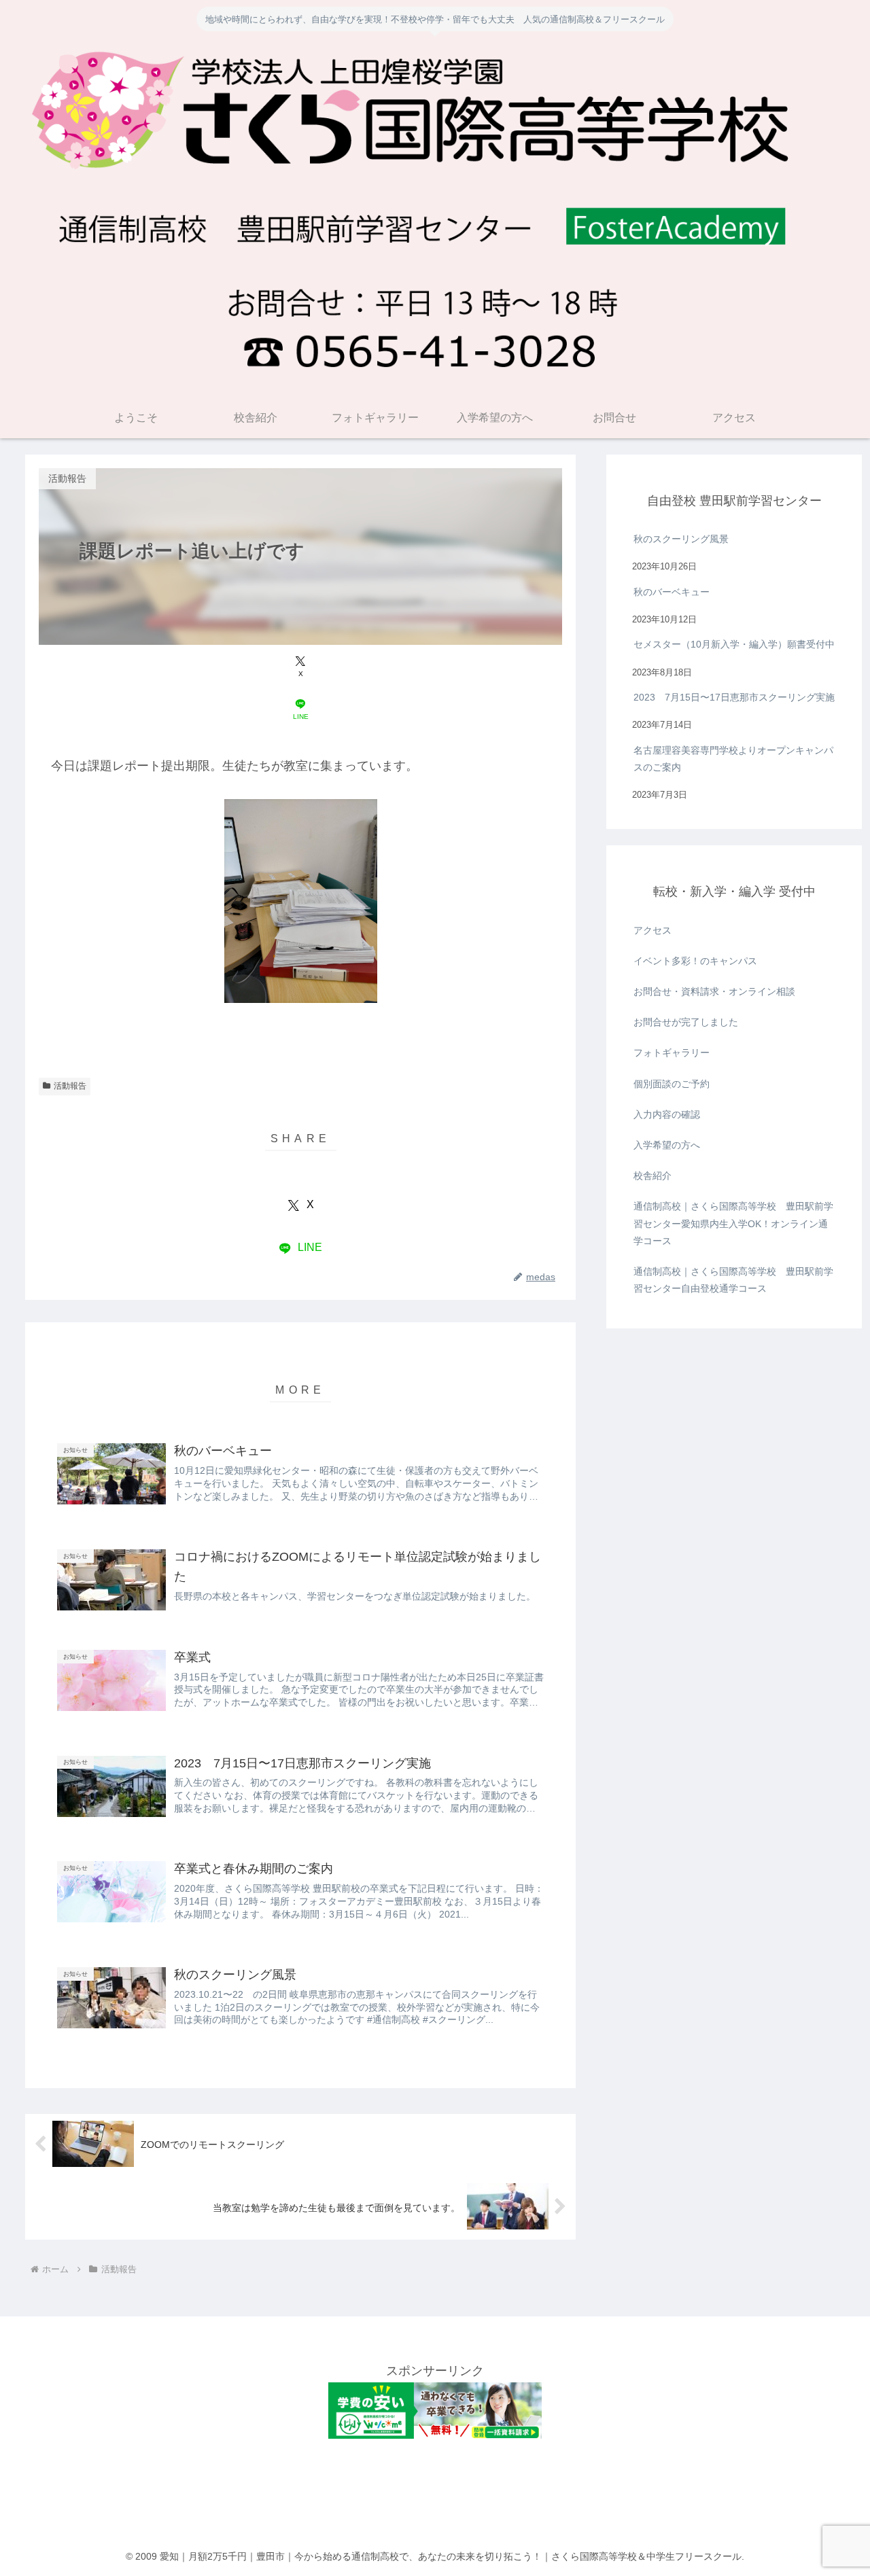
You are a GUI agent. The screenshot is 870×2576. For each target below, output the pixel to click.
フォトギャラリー (672, 1053)
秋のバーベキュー (672, 592)
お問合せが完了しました (686, 1022)
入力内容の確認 (667, 1114)
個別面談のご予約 (672, 1084)
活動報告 (70, 1086)
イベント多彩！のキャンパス (695, 961)
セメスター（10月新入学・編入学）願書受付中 (734, 644)
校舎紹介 (652, 1176)
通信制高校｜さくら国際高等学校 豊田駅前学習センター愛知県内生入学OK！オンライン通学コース (733, 1223)
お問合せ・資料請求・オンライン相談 (714, 991)
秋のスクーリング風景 (681, 539)
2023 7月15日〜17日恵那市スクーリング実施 (734, 697)
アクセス (652, 930)
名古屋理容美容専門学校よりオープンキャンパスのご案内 (733, 759)
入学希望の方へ (667, 1145)
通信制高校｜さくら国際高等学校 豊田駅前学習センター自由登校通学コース (733, 1280)
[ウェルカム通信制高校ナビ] (435, 2435)
